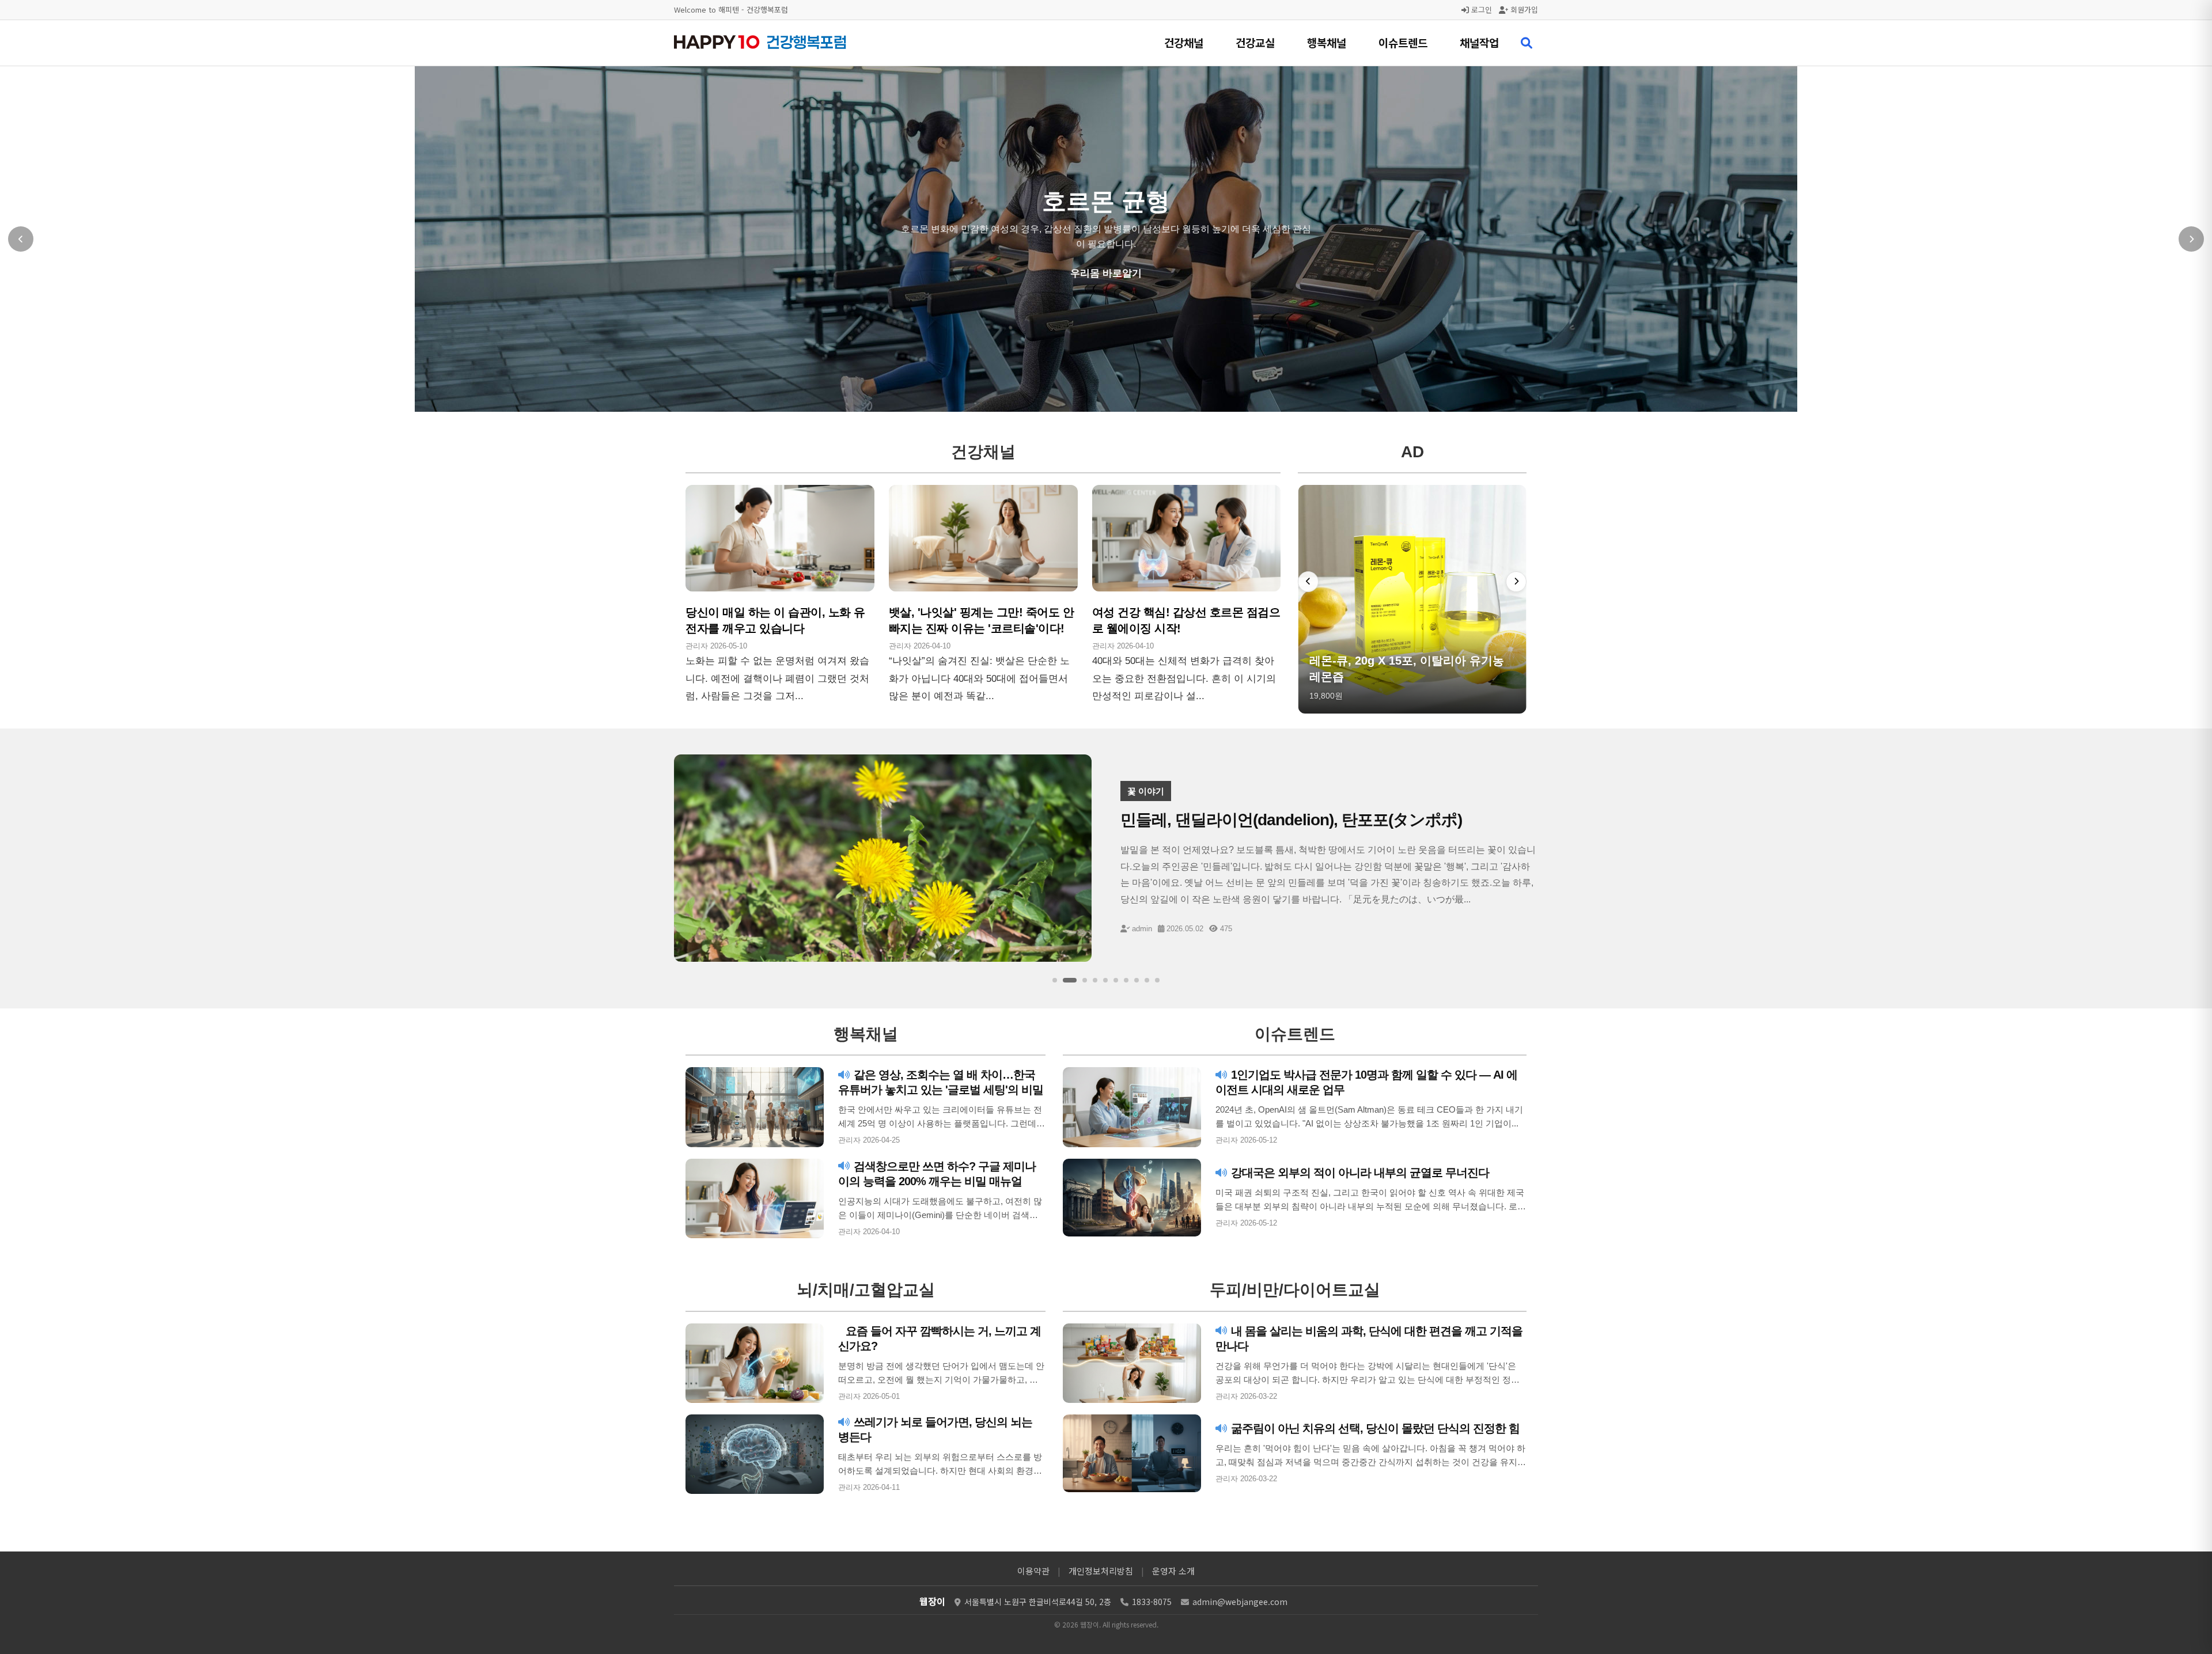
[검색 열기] (1527, 43)
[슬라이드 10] (1157, 980)
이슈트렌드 (1403, 42)
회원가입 (1523, 10)
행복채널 (1327, 42)
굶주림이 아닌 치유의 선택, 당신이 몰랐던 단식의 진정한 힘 (1374, 1428)
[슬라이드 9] (1147, 980)
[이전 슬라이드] (21, 239)
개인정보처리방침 (1101, 1571)
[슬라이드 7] (1126, 980)
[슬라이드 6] (1116, 980)
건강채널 (1184, 42)
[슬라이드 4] (1095, 980)
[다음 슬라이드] (2191, 239)
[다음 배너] (1516, 582)
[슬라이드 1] (1055, 980)
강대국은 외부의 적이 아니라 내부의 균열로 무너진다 (1359, 1173)
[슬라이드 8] (1137, 980)
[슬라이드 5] (1105, 980)
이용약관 (1033, 1571)
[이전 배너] (1308, 582)
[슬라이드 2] (1065, 980)
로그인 (1480, 10)
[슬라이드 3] (1080, 980)
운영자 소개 (1173, 1571)
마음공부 (1106, 274)
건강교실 (1255, 42)
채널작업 (1479, 42)
